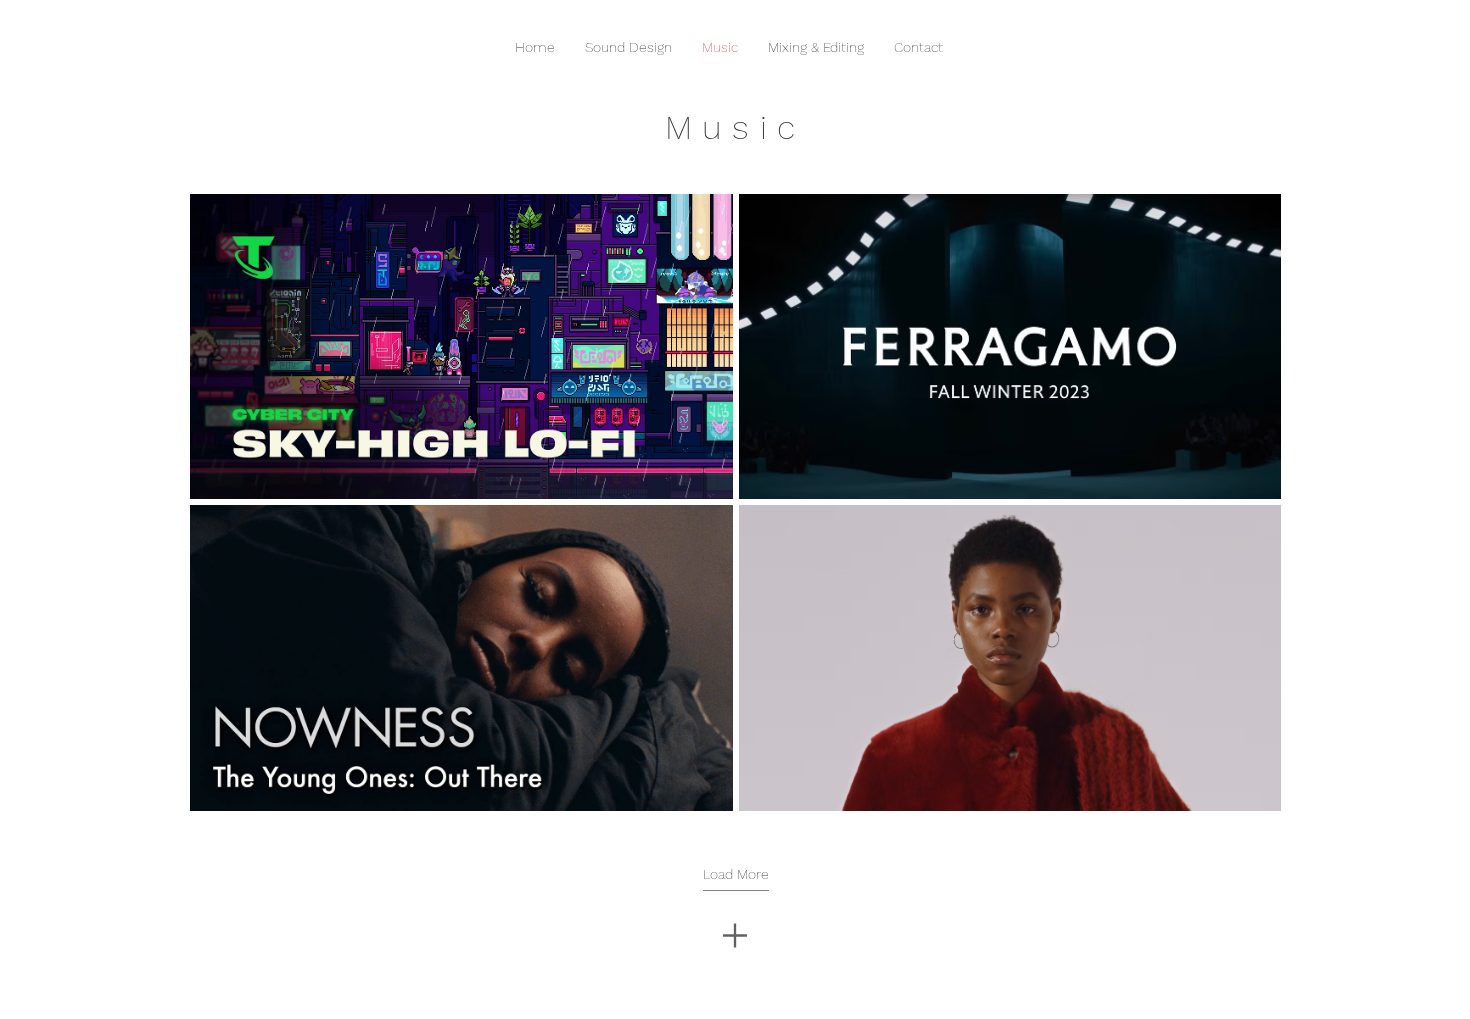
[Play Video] (461, 347)
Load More (736, 874)
